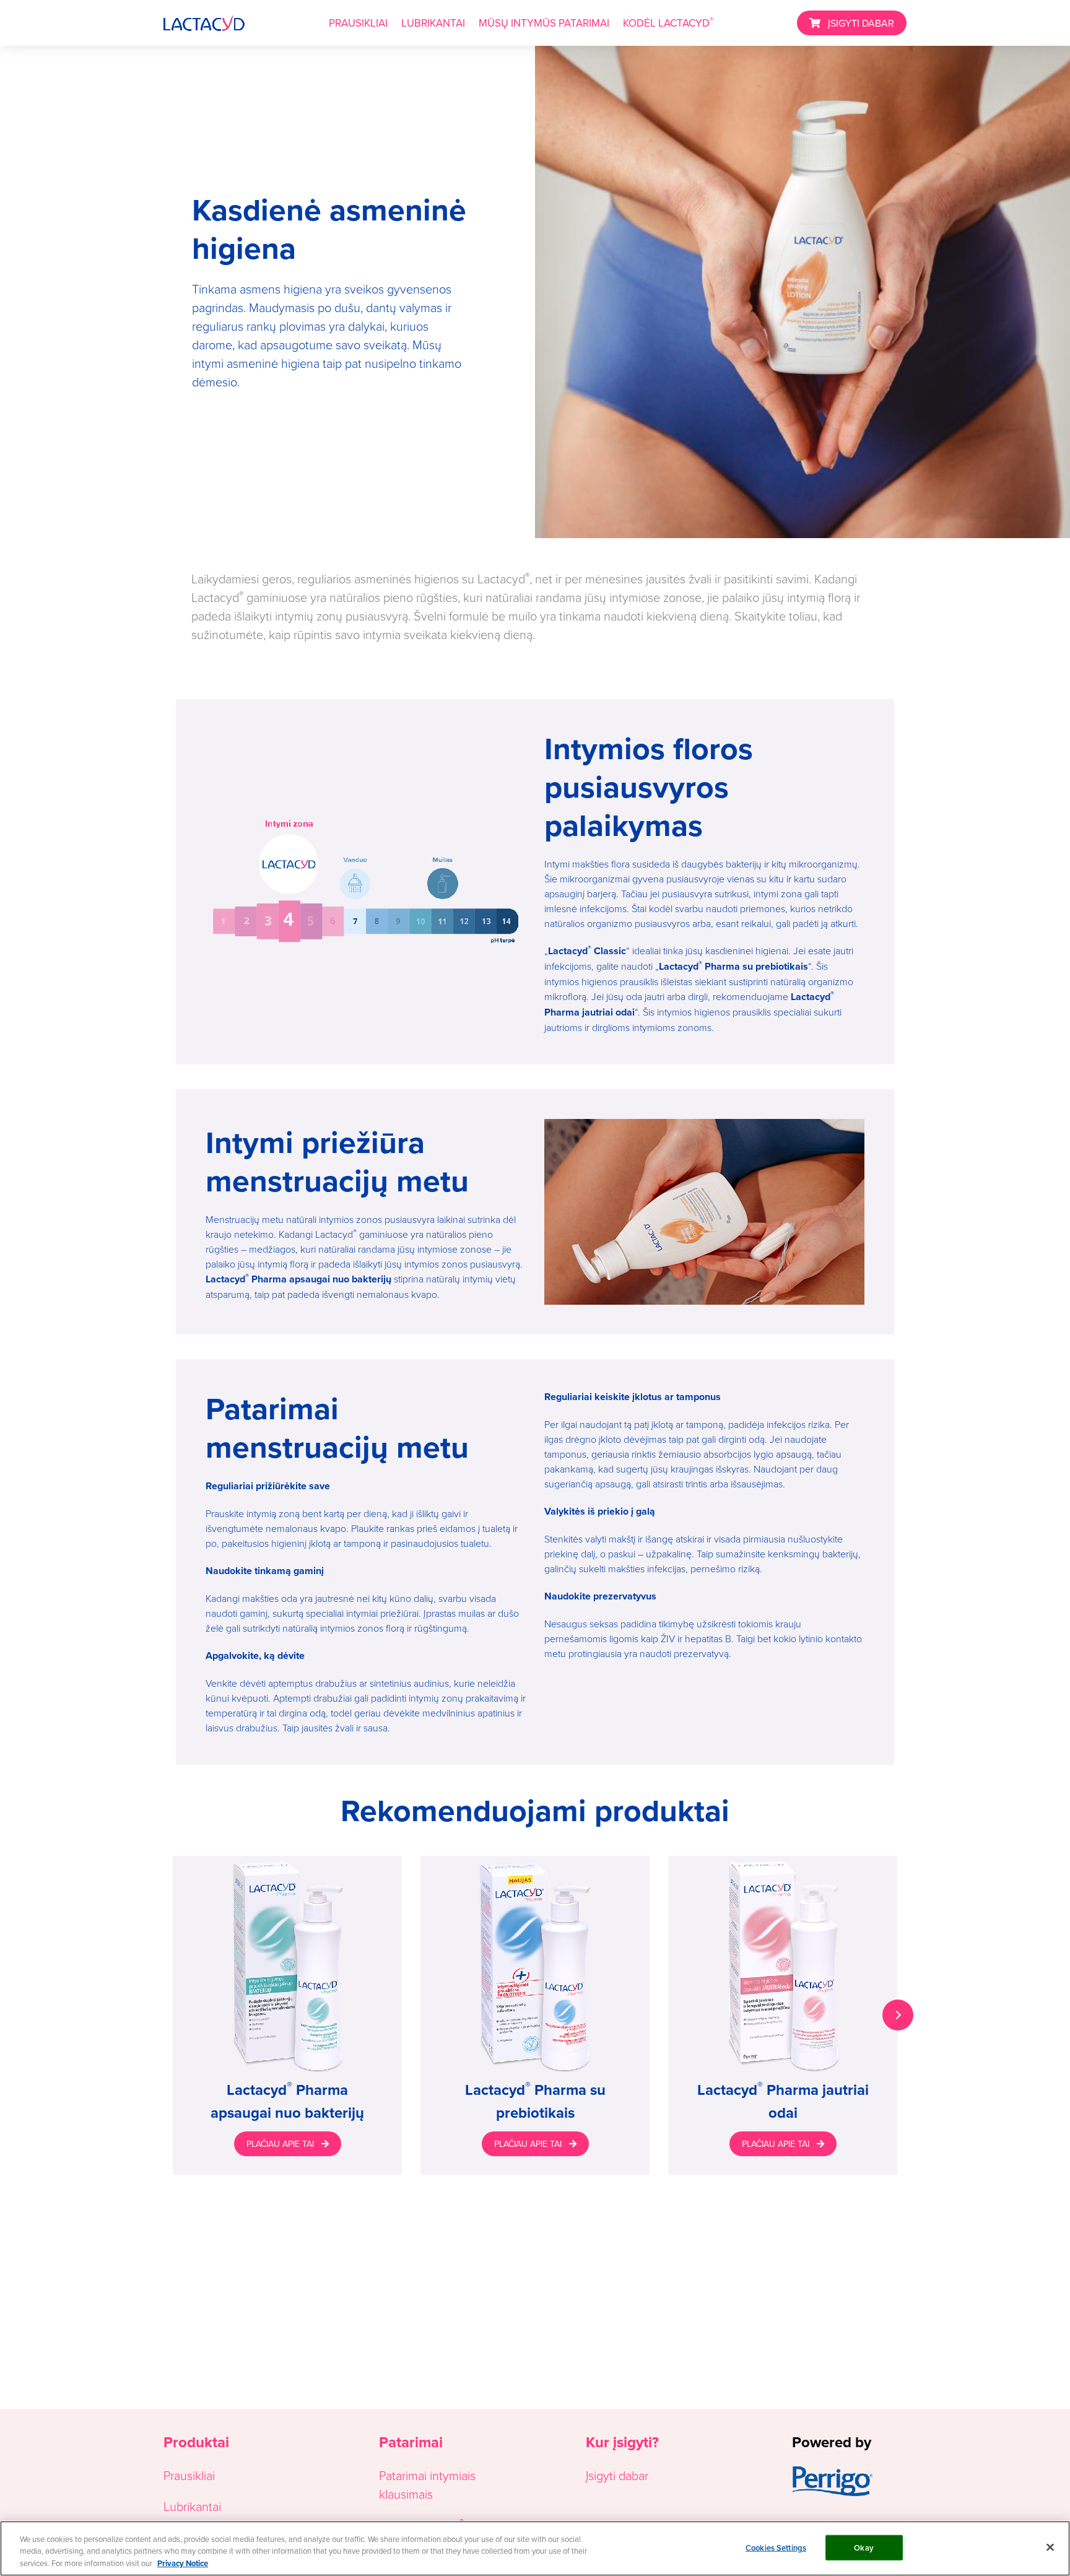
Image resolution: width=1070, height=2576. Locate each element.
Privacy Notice (183, 2563)
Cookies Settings (776, 2547)
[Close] (1050, 2547)
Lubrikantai (192, 2506)
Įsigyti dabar (617, 2475)
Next (898, 2015)
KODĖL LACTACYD (668, 22)
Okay (864, 2547)
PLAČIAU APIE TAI (280, 2144)
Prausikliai (189, 2475)
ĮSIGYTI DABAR (861, 23)
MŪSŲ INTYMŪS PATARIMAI (544, 23)
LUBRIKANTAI (433, 23)
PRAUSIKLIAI (358, 23)
